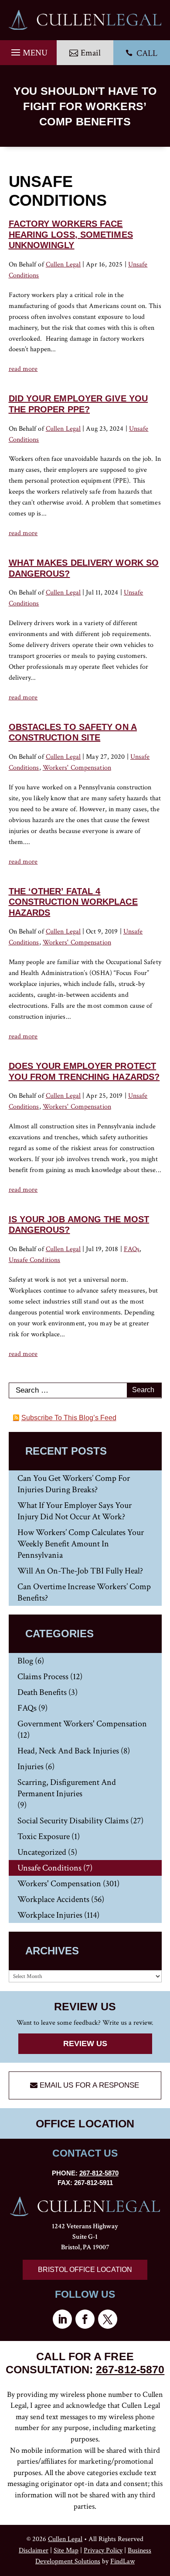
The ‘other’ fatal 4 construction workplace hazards (73, 902)
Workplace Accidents (53, 1899)
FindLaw (122, 2561)
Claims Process (43, 1677)
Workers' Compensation (77, 768)
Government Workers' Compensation (82, 1724)
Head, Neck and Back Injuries (68, 1751)
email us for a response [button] (89, 2085)
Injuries (31, 1767)
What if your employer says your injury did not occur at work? (75, 1511)
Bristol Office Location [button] (85, 2270)
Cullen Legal (63, 265)
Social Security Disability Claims (73, 1821)
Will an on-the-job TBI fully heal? (80, 1571)
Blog (25, 1661)
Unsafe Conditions (35, 1260)
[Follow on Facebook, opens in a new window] (85, 2319)
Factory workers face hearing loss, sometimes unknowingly (71, 234)
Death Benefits (42, 1692)
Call (141, 53)
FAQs (132, 1249)
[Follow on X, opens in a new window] (108, 2319)
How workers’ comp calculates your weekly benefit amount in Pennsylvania (81, 1544)
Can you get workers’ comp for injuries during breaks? (74, 1484)
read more (23, 369)
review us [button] (85, 2044)
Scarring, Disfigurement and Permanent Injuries (67, 1788)
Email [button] (91, 53)
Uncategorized (42, 1852)
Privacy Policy (103, 2550)
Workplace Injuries (50, 1915)
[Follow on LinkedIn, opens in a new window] (62, 2319)
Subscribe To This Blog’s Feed (69, 1418)
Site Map (66, 2550)
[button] (28, 50)
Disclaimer (34, 2550)
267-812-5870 (99, 2173)
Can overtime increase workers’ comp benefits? (84, 1592)
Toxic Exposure (44, 1836)
